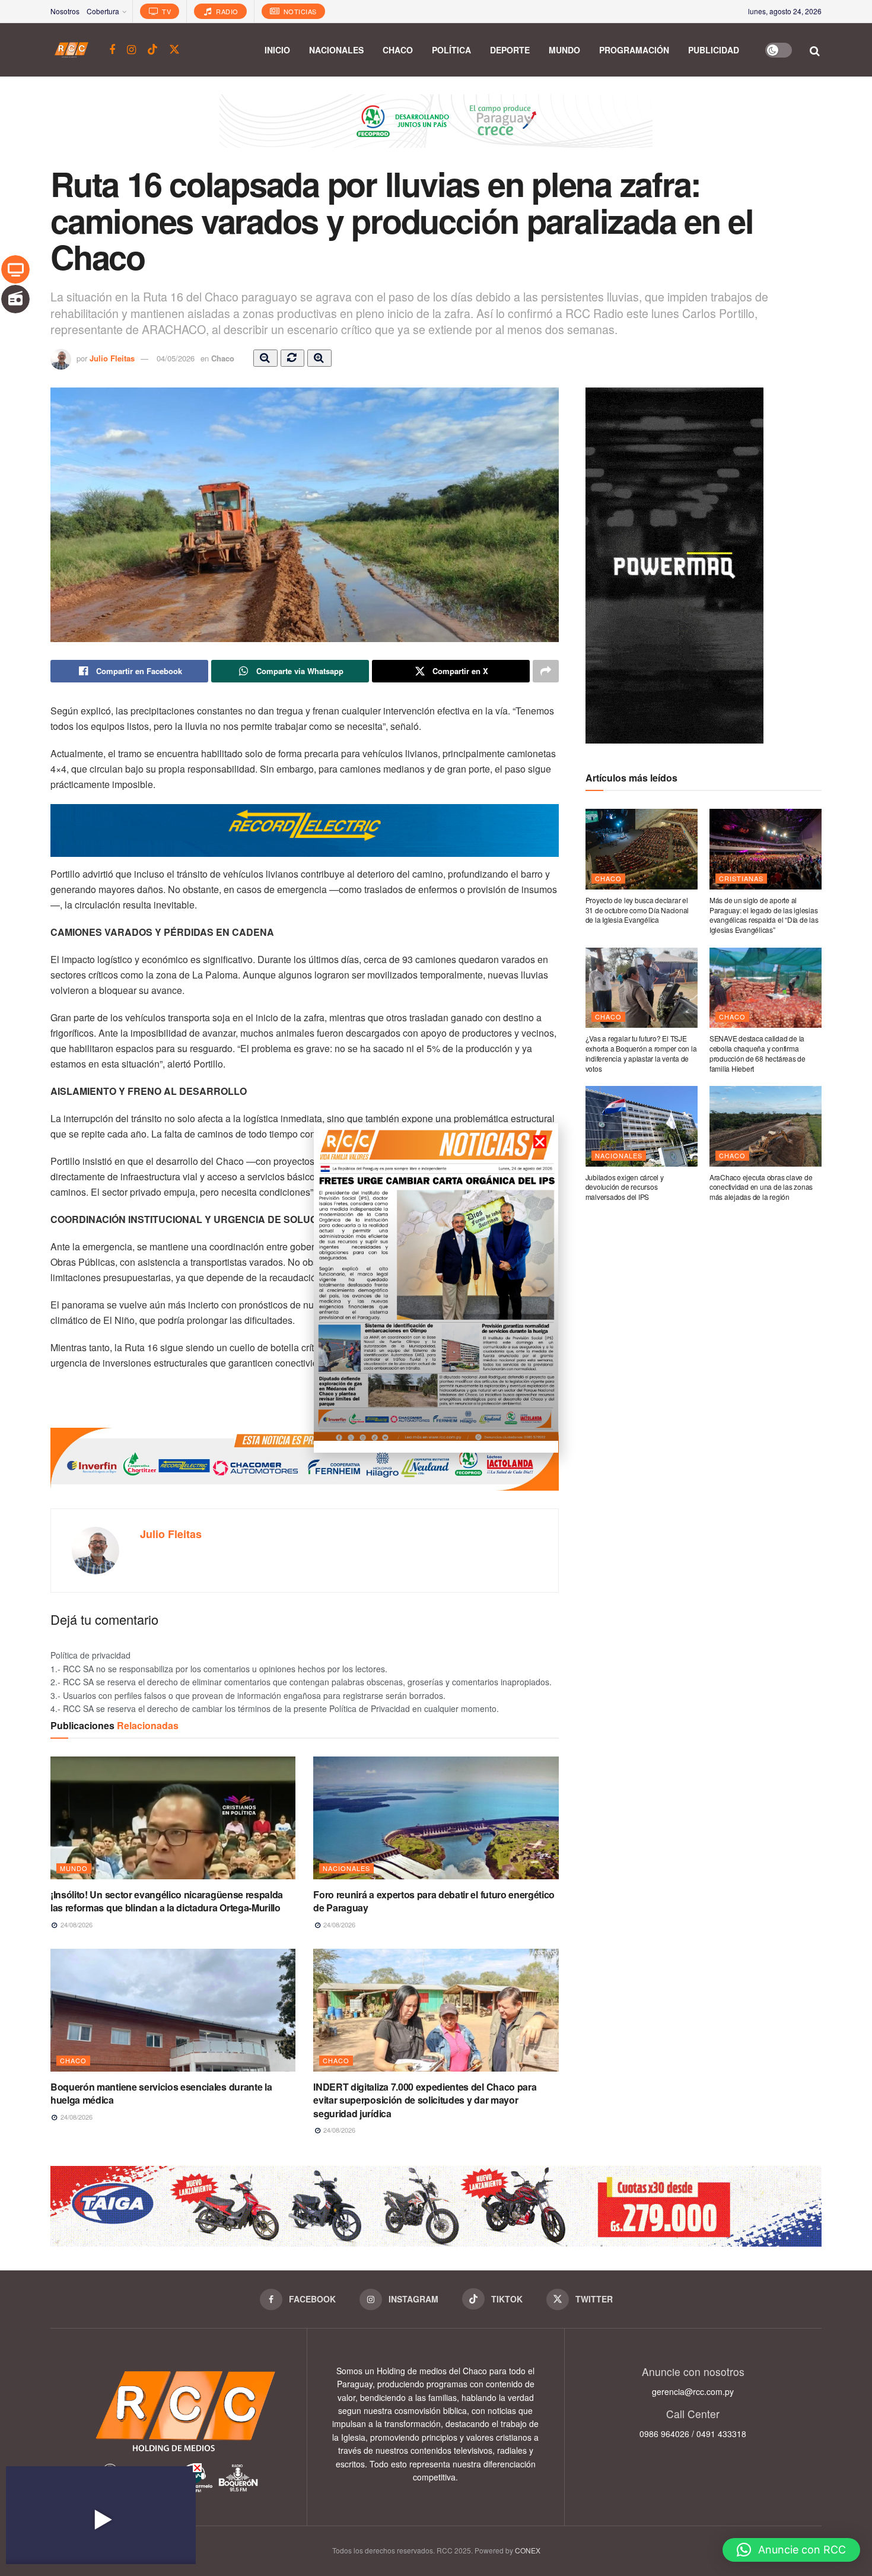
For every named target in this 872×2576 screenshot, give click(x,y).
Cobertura (103, 11)
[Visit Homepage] (71, 50)
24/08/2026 (76, 1924)
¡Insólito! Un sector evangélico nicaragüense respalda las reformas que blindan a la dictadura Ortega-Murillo (167, 1901)
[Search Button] (815, 50)
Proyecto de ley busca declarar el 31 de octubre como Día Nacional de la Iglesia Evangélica (637, 910)
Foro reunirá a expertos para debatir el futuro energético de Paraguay (434, 1901)
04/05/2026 (176, 358)
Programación (634, 50)
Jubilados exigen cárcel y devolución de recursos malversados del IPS (625, 1187)
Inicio (277, 50)
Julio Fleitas (112, 358)
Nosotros (65, 11)
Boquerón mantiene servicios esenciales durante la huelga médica (161, 2093)
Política (451, 50)
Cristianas (741, 878)
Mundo (564, 50)
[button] (791, 2550)
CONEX (528, 2550)
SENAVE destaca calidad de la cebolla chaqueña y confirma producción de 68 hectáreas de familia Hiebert (758, 1053)
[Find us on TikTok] (152, 50)
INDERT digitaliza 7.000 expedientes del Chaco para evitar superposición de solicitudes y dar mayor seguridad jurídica (425, 2100)
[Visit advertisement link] (436, 130)
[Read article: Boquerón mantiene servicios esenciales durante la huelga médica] (173, 2010)
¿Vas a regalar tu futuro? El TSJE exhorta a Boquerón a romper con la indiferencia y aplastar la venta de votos (641, 1053)
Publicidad (714, 50)
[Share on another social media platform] (546, 671)
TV (166, 11)
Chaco (398, 50)
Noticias (299, 11)
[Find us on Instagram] (131, 50)
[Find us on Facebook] (112, 50)
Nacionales (336, 50)
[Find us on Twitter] (174, 50)
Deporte (510, 50)
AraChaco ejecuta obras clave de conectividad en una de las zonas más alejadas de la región (761, 1187)
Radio (226, 11)
